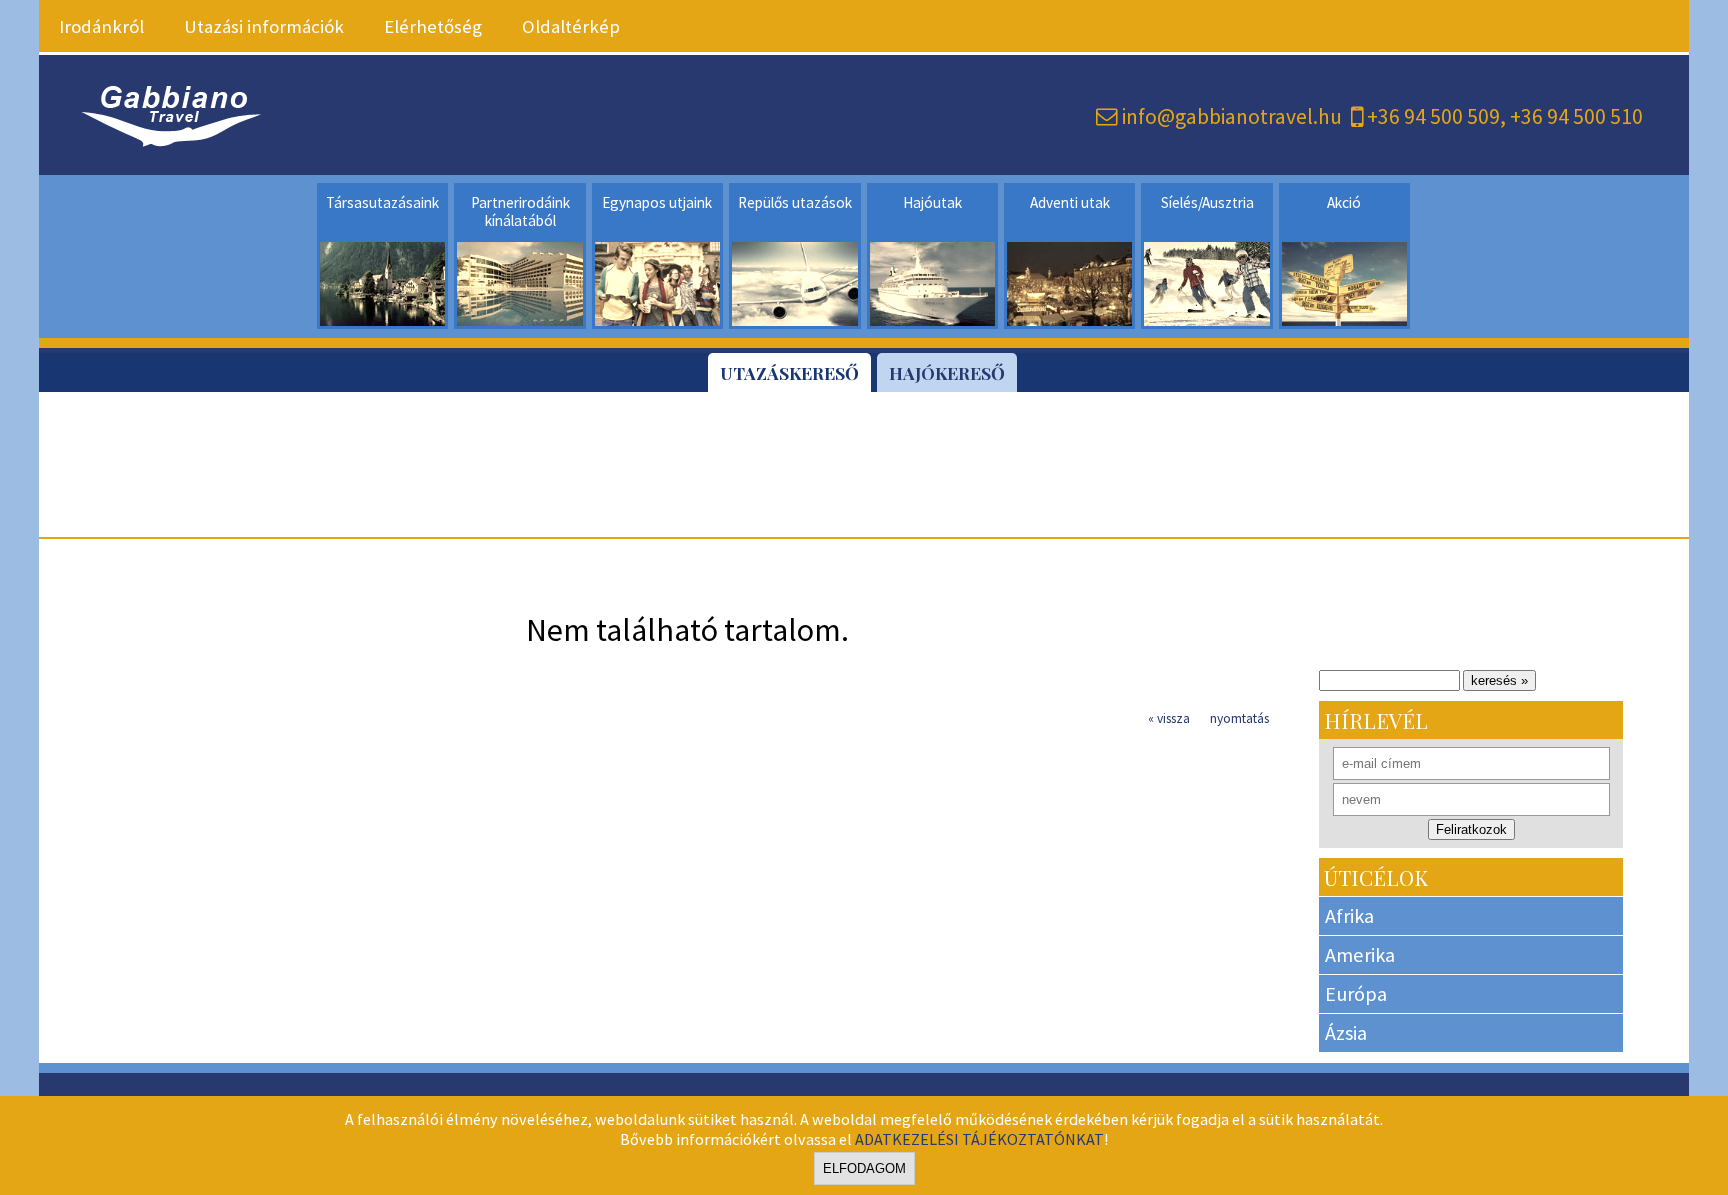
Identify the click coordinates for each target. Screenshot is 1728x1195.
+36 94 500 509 (1433, 116)
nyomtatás (1239, 718)
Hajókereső (947, 372)
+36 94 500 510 (1576, 116)
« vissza (1169, 718)
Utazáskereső (789, 372)
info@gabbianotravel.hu (1232, 116)
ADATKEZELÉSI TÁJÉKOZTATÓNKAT (979, 1139)
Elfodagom (864, 1168)
